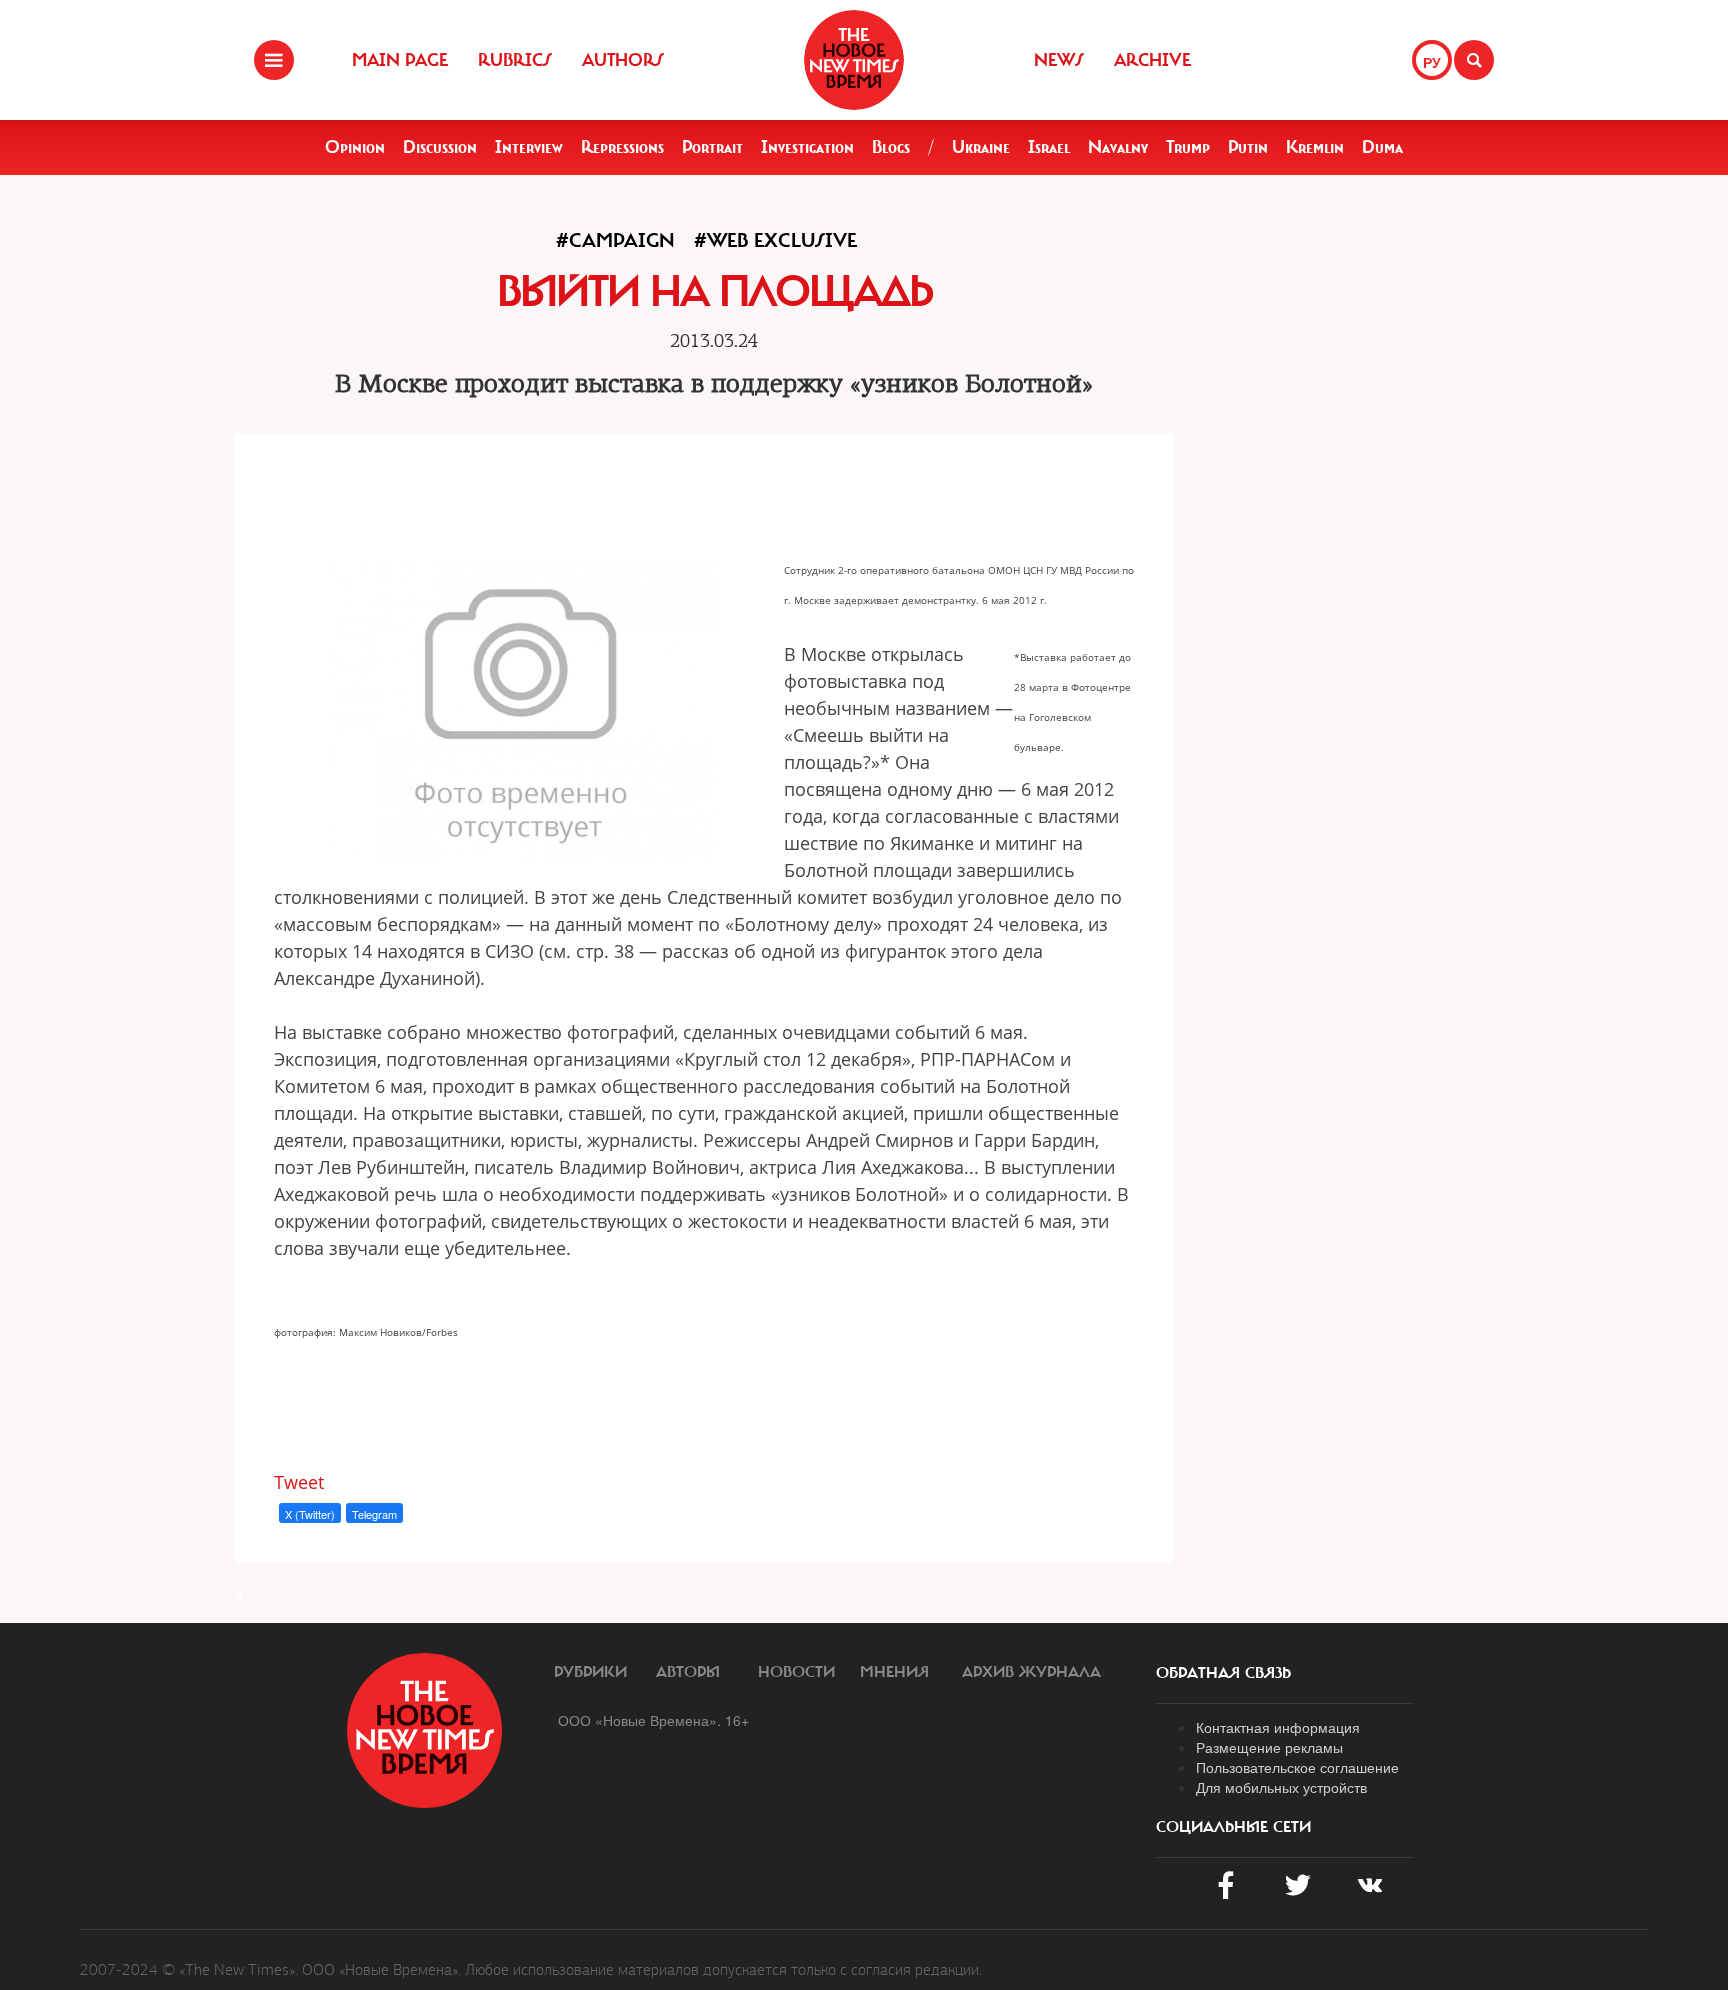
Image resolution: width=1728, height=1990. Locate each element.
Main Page (400, 60)
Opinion (355, 147)
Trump (1188, 147)
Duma (1382, 147)
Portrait (712, 147)
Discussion (440, 147)
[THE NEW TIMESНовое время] (854, 60)
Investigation (807, 147)
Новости (796, 1672)
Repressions (622, 147)
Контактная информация (1278, 1727)
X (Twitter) (310, 1514)
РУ (1432, 62)
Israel (1049, 147)
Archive (1152, 60)
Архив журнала (1031, 1672)
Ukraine (981, 147)
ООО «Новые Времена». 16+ (653, 1720)
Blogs (891, 147)
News (1059, 60)
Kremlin (1315, 147)
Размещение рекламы (1269, 1747)
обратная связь (1223, 1673)
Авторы (688, 1672)
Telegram (374, 1514)
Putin (1248, 147)
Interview (529, 147)
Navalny (1118, 147)
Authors (623, 60)
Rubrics (515, 60)
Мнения (894, 1672)
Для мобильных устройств (1281, 1787)
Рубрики (590, 1672)
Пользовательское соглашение (1297, 1767)
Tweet (299, 1482)
